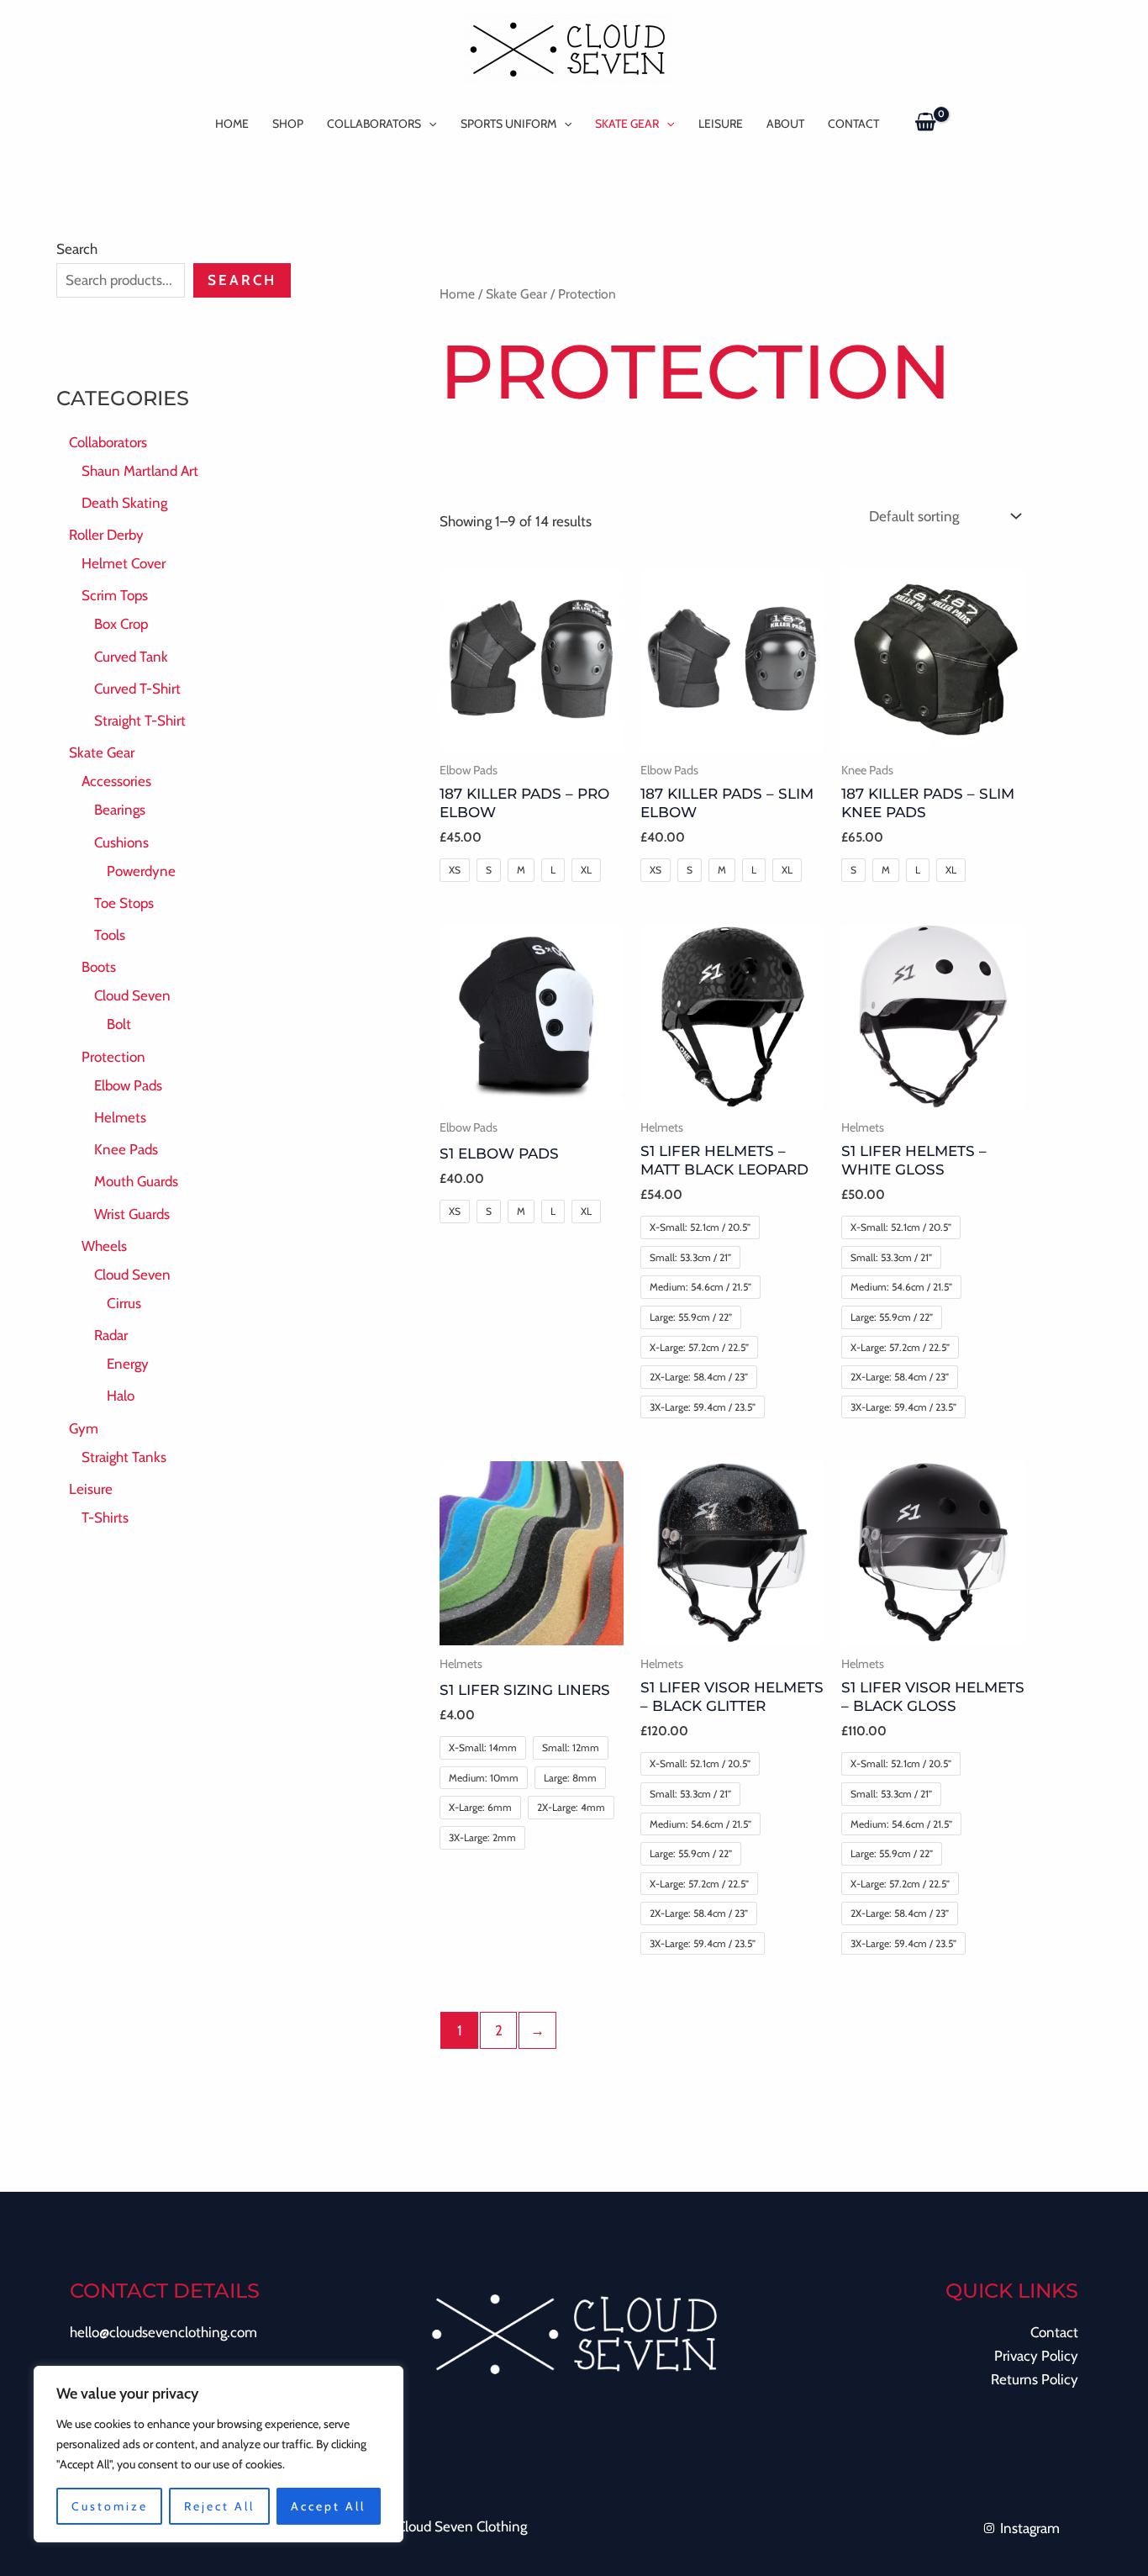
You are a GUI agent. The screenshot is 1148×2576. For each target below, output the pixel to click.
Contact (853, 124)
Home (232, 124)
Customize (110, 2506)
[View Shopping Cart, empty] (926, 123)
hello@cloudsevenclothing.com (163, 2332)
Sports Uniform (508, 124)
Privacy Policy (1036, 2356)
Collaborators (374, 124)
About (785, 124)
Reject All (219, 2506)
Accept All (328, 2506)
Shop (288, 124)
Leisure (721, 124)
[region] (219, 2454)
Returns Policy (1035, 2379)
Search (77, 249)
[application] (429, 124)
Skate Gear (627, 124)
